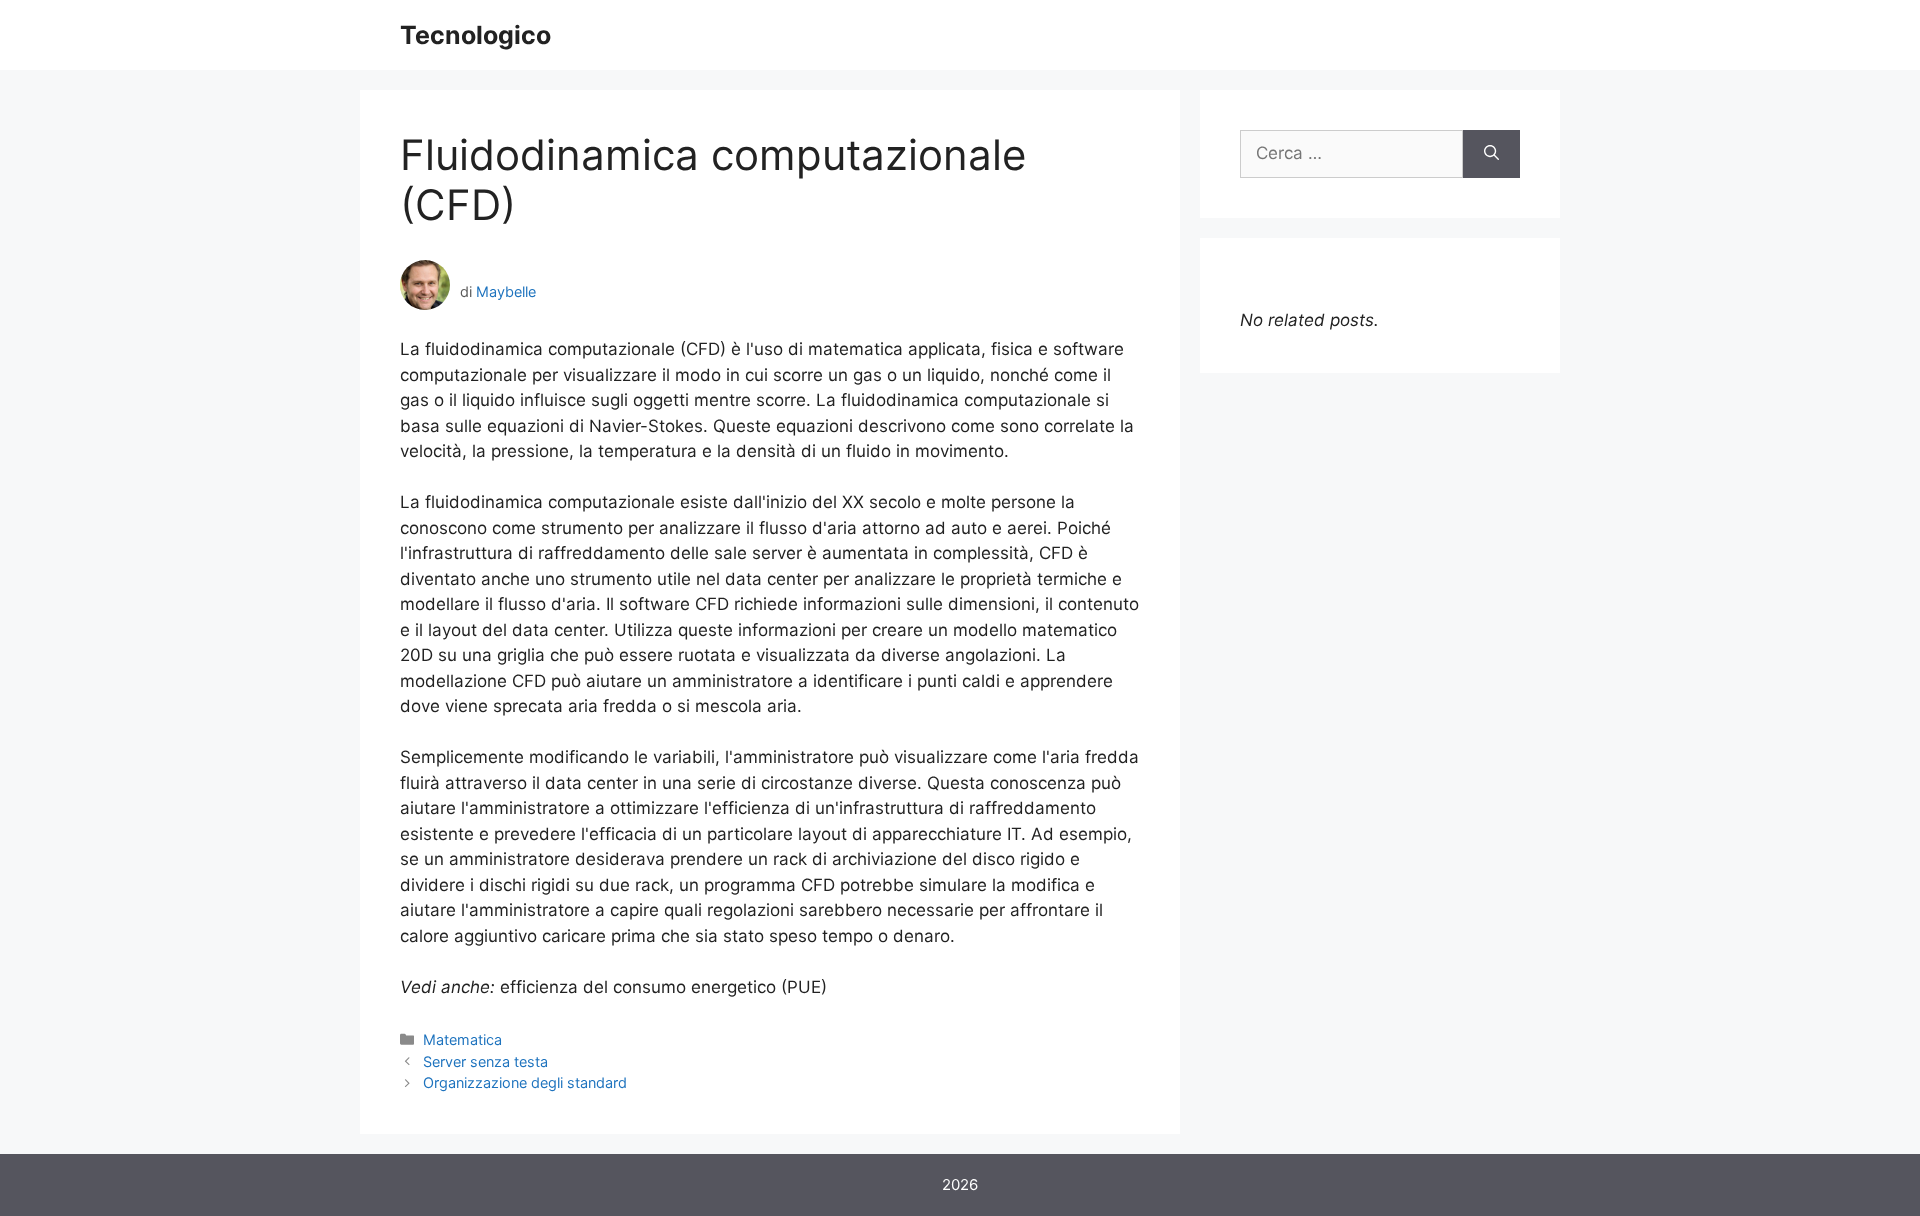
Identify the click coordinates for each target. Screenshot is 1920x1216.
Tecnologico (475, 35)
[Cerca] (1491, 154)
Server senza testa (485, 1061)
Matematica (462, 1039)
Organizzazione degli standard (525, 1082)
